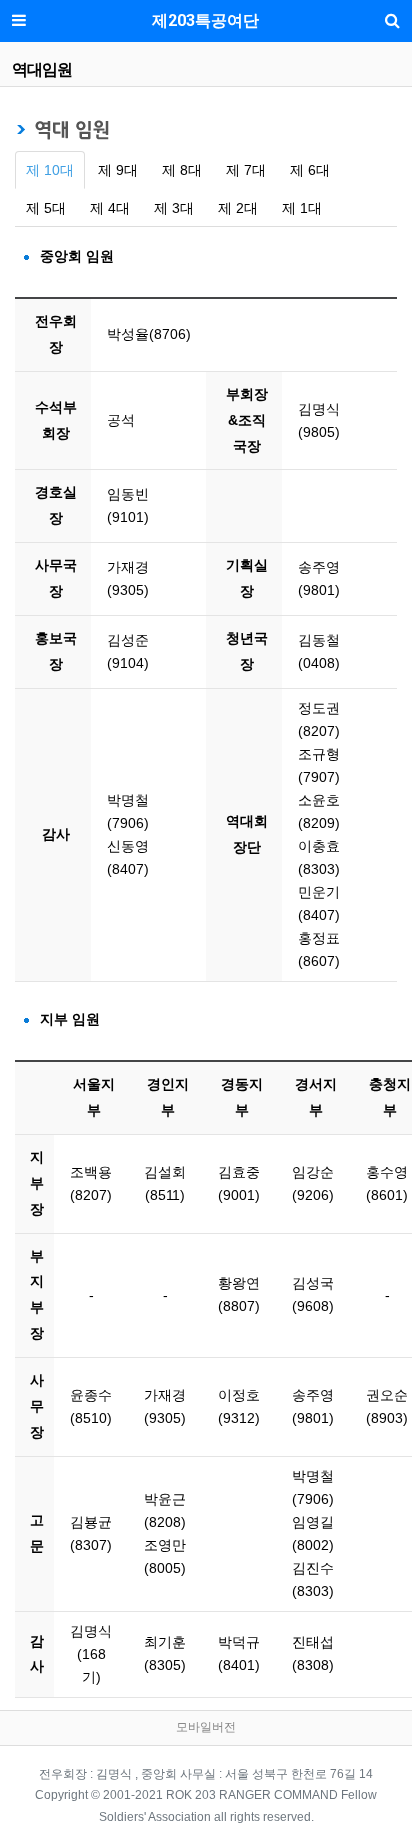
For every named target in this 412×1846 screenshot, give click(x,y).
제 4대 (110, 208)
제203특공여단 (205, 20)
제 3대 (174, 208)
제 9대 (118, 170)
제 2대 (238, 208)
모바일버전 (206, 1727)
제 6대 (310, 170)
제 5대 (46, 208)
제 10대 (50, 170)
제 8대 (182, 170)
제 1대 (302, 208)
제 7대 (246, 170)
